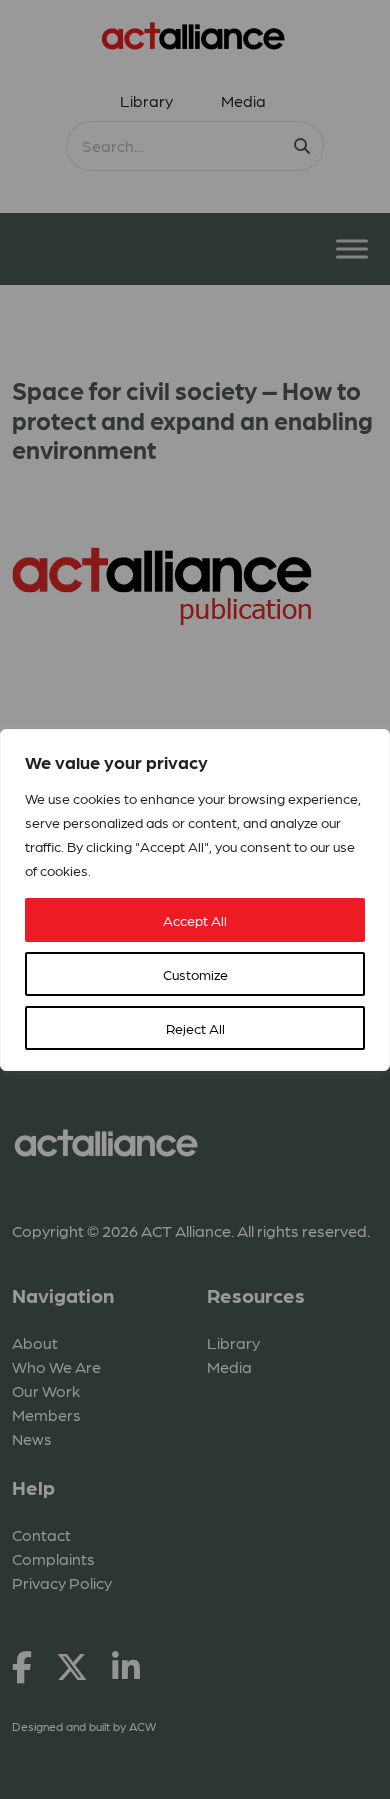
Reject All (195, 1028)
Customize (195, 974)
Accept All (195, 920)
